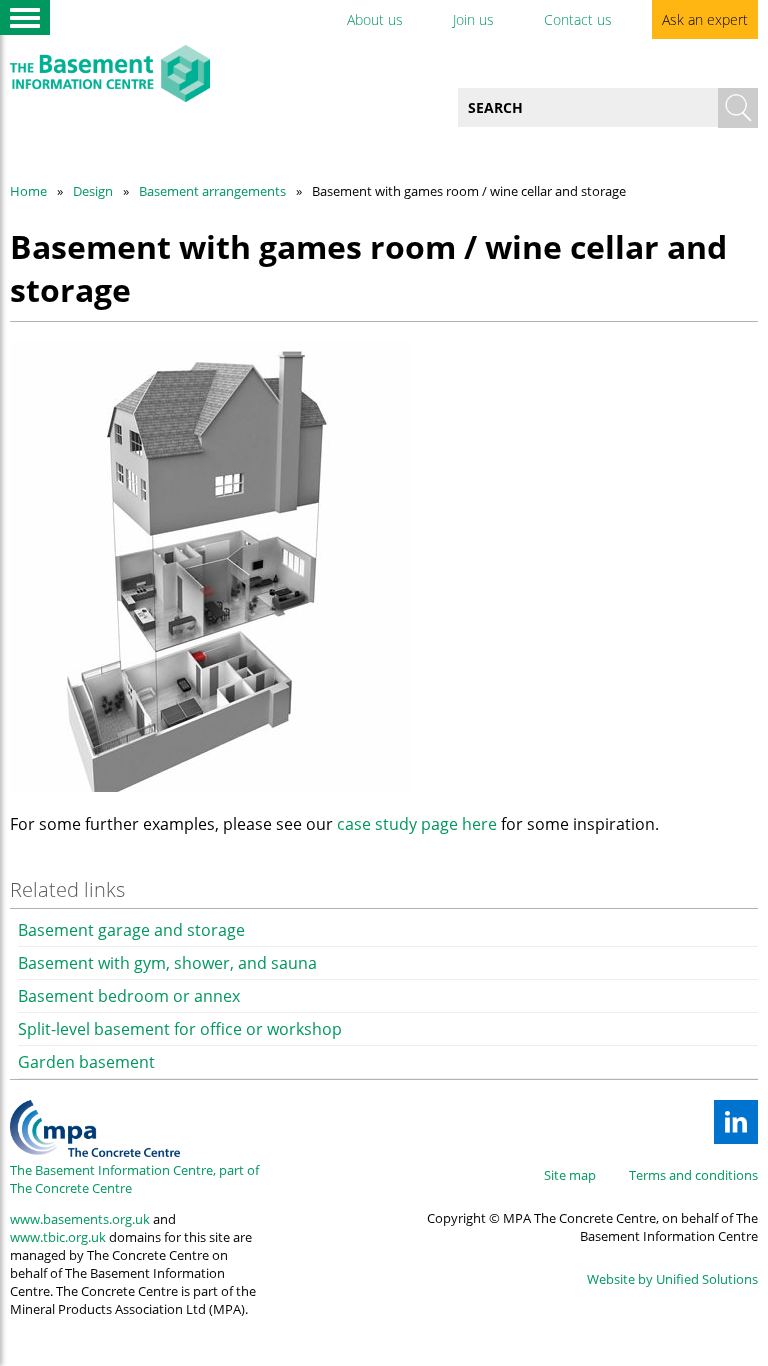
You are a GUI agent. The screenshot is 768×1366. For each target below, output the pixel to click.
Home (28, 191)
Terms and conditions (693, 1175)
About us (375, 19)
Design (93, 191)
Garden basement (86, 1062)
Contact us (578, 19)
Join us (473, 19)
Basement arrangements (212, 191)
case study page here (417, 824)
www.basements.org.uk (80, 1219)
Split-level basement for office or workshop (180, 1029)
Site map (570, 1175)
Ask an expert (705, 19)
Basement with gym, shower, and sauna (167, 963)
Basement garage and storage (131, 930)
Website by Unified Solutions (672, 1279)
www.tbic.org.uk (58, 1237)
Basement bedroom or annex (129, 996)
